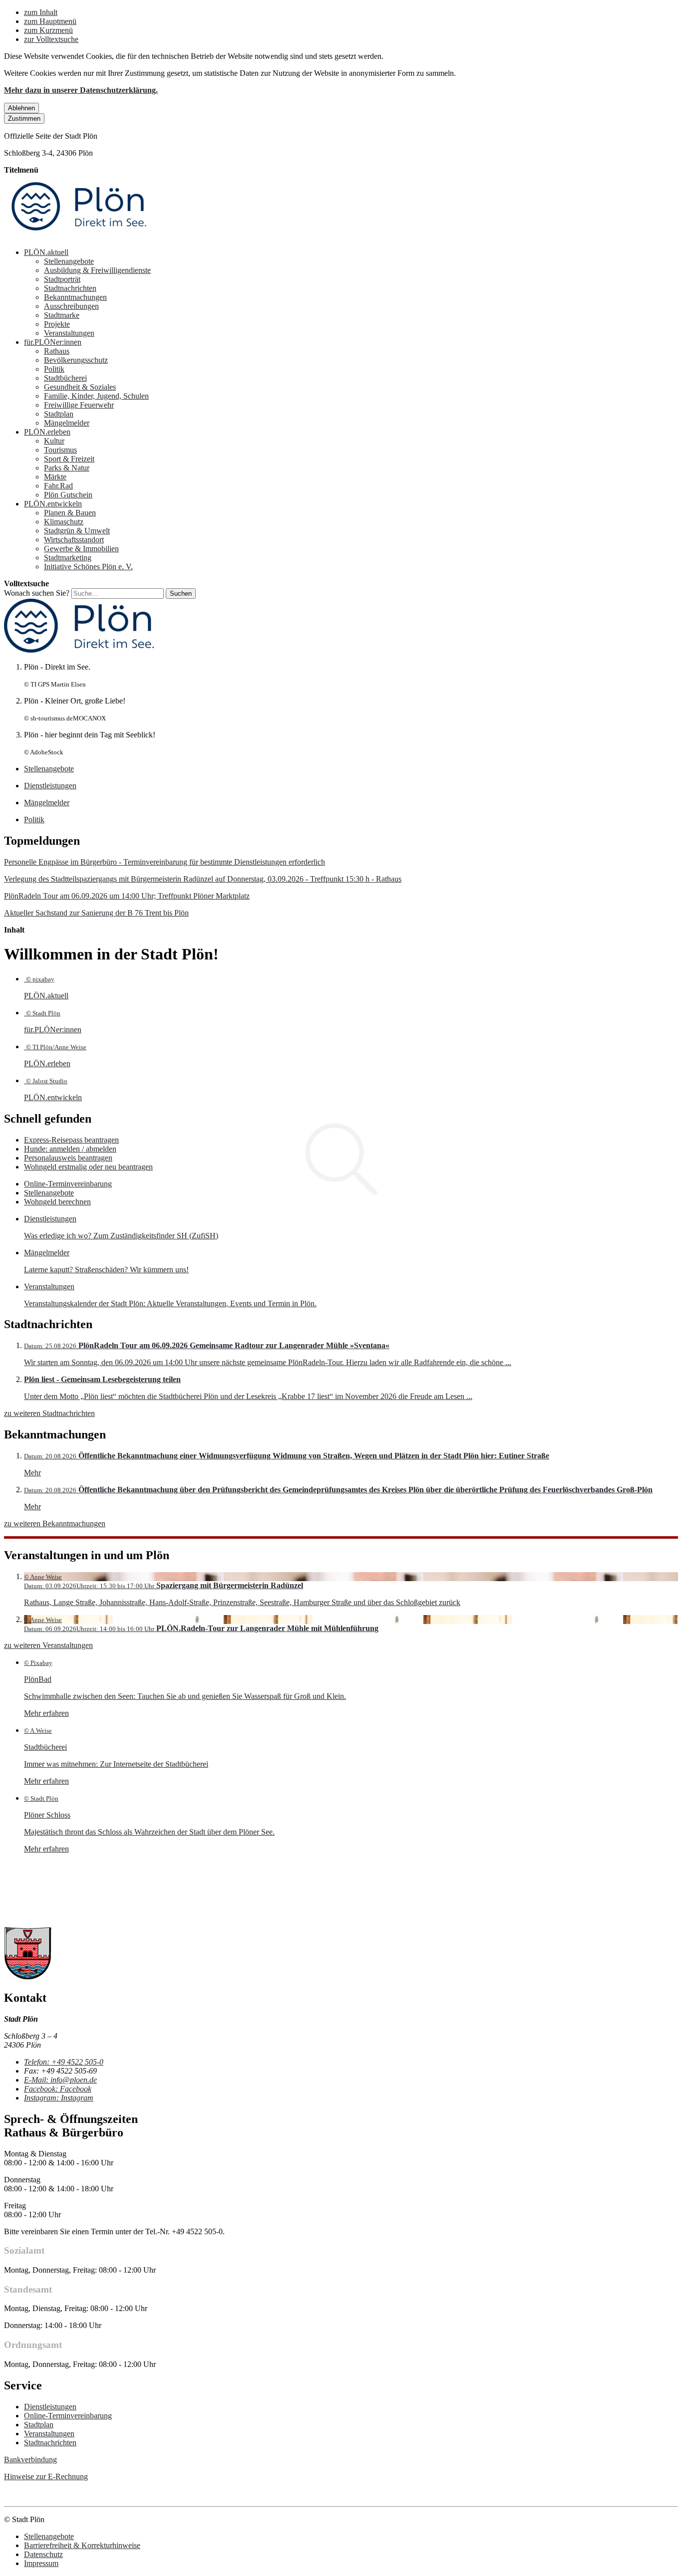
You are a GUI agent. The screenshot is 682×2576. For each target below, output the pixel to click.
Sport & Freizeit (69, 459)
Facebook (58, 2089)
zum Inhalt (41, 12)
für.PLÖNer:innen (53, 342)
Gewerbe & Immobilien (81, 549)
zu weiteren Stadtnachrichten (49, 1413)
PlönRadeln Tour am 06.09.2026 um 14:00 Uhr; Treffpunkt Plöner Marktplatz (127, 896)
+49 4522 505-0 (64, 2062)
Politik (54, 369)
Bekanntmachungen (75, 297)
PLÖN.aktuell (46, 252)
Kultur (54, 441)
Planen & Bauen (70, 513)
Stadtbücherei (65, 378)
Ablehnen (21, 108)
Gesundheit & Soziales (80, 387)
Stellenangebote (69, 261)
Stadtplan (59, 414)
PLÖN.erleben (47, 432)
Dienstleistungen (50, 2407)
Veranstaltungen (69, 333)
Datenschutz (43, 2554)
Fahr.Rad (58, 486)
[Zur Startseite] (79, 235)
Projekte (57, 324)
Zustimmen (24, 118)
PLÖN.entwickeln (53, 504)
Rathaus (57, 351)
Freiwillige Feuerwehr (79, 405)
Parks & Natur (67, 468)
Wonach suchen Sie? (37, 593)
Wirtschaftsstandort (74, 540)
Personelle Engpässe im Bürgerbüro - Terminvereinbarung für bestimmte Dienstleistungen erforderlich (165, 862)
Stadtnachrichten (70, 288)
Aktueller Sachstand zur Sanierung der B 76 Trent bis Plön (96, 913)
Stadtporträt (62, 279)
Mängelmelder (67, 423)
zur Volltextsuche (51, 39)
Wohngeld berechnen (57, 1202)
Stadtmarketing (68, 558)
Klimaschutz (64, 522)
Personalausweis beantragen (68, 1158)
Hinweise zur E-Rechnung (46, 2476)
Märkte (55, 477)
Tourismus (60, 450)
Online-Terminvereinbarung (68, 1184)
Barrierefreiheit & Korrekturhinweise (82, 2545)
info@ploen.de (60, 2080)
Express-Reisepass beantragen (71, 1140)
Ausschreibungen (71, 306)
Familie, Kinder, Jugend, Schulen (96, 396)
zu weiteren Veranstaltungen (48, 1645)
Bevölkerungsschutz (76, 360)
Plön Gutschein (68, 495)
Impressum (41, 2563)
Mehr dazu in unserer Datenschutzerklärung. (81, 90)
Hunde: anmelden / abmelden (70, 1149)
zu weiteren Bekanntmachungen (55, 1523)
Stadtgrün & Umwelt (77, 531)
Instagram (59, 2098)
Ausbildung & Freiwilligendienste (97, 270)
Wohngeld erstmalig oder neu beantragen (88, 1167)
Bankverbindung (30, 2459)
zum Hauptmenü (50, 21)
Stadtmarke (62, 315)
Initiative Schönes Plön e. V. (88, 567)
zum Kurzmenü (48, 30)
